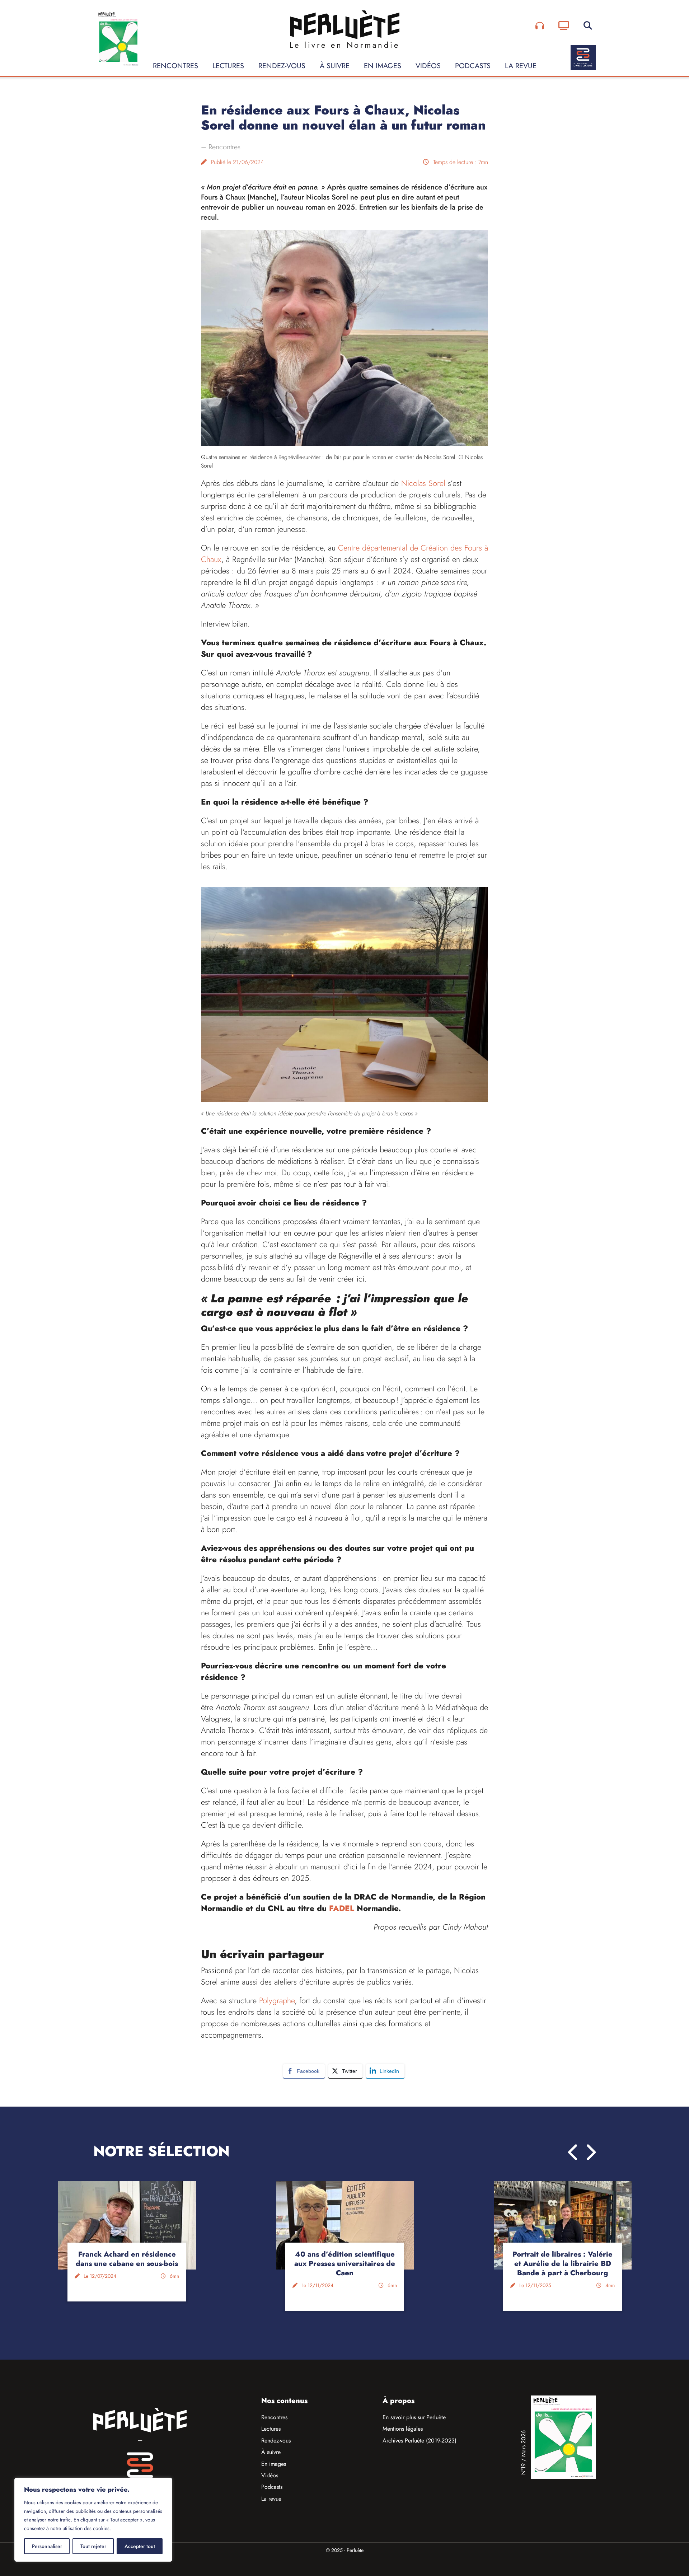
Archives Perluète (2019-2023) (420, 2441)
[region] (93, 2520)
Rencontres (175, 66)
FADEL (342, 1908)
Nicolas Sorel (423, 483)
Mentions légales (403, 2429)
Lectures (228, 66)
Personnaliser (47, 2546)
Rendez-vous (282, 66)
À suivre (335, 66)
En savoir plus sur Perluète (414, 2417)
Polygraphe (277, 2000)
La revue (521, 66)
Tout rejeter (93, 2546)
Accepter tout (140, 2546)
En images (383, 66)
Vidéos (428, 66)
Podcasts (473, 66)
